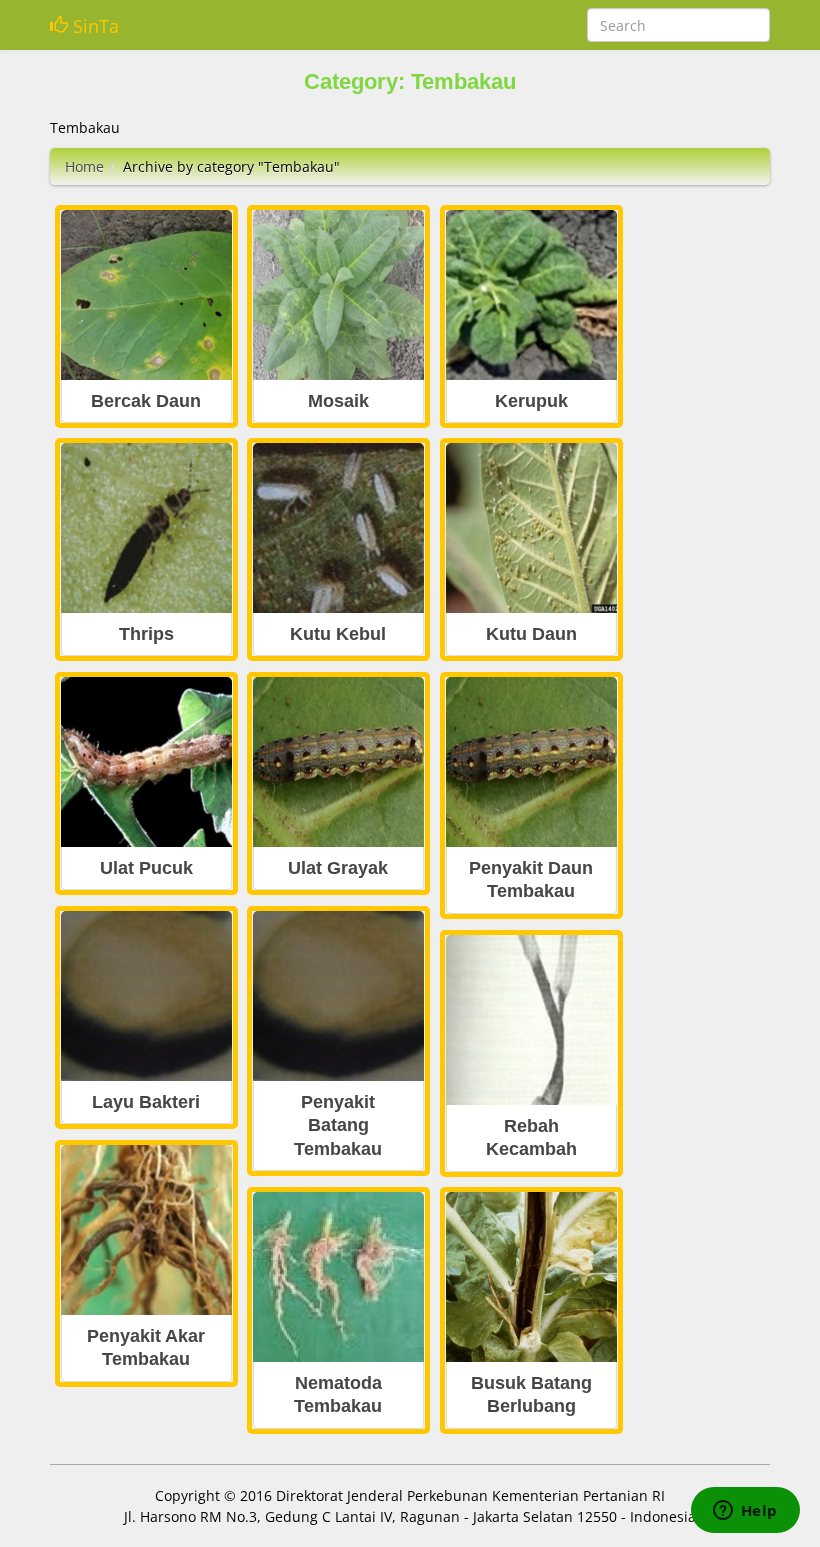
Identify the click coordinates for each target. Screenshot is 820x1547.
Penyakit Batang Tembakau (338, 1125)
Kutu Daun (531, 634)
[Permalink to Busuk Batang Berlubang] (531, 1277)
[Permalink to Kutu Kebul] (338, 528)
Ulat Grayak (338, 868)
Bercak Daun (146, 401)
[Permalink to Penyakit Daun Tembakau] (531, 762)
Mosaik (338, 401)
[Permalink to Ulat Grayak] (338, 762)
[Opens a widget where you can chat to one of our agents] (745, 1512)
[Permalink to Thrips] (146, 528)
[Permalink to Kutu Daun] (531, 528)
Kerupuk (531, 401)
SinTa (93, 26)
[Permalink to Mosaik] (338, 295)
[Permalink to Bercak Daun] (146, 295)
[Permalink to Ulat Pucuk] (146, 762)
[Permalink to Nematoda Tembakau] (338, 1277)
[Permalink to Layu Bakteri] (146, 996)
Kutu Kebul (338, 634)
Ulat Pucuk (146, 868)
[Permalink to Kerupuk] (531, 295)
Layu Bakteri (146, 1102)
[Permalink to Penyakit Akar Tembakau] (146, 1230)
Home (84, 166)
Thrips (146, 634)
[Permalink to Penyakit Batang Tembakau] (338, 996)
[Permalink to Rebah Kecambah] (531, 1020)
